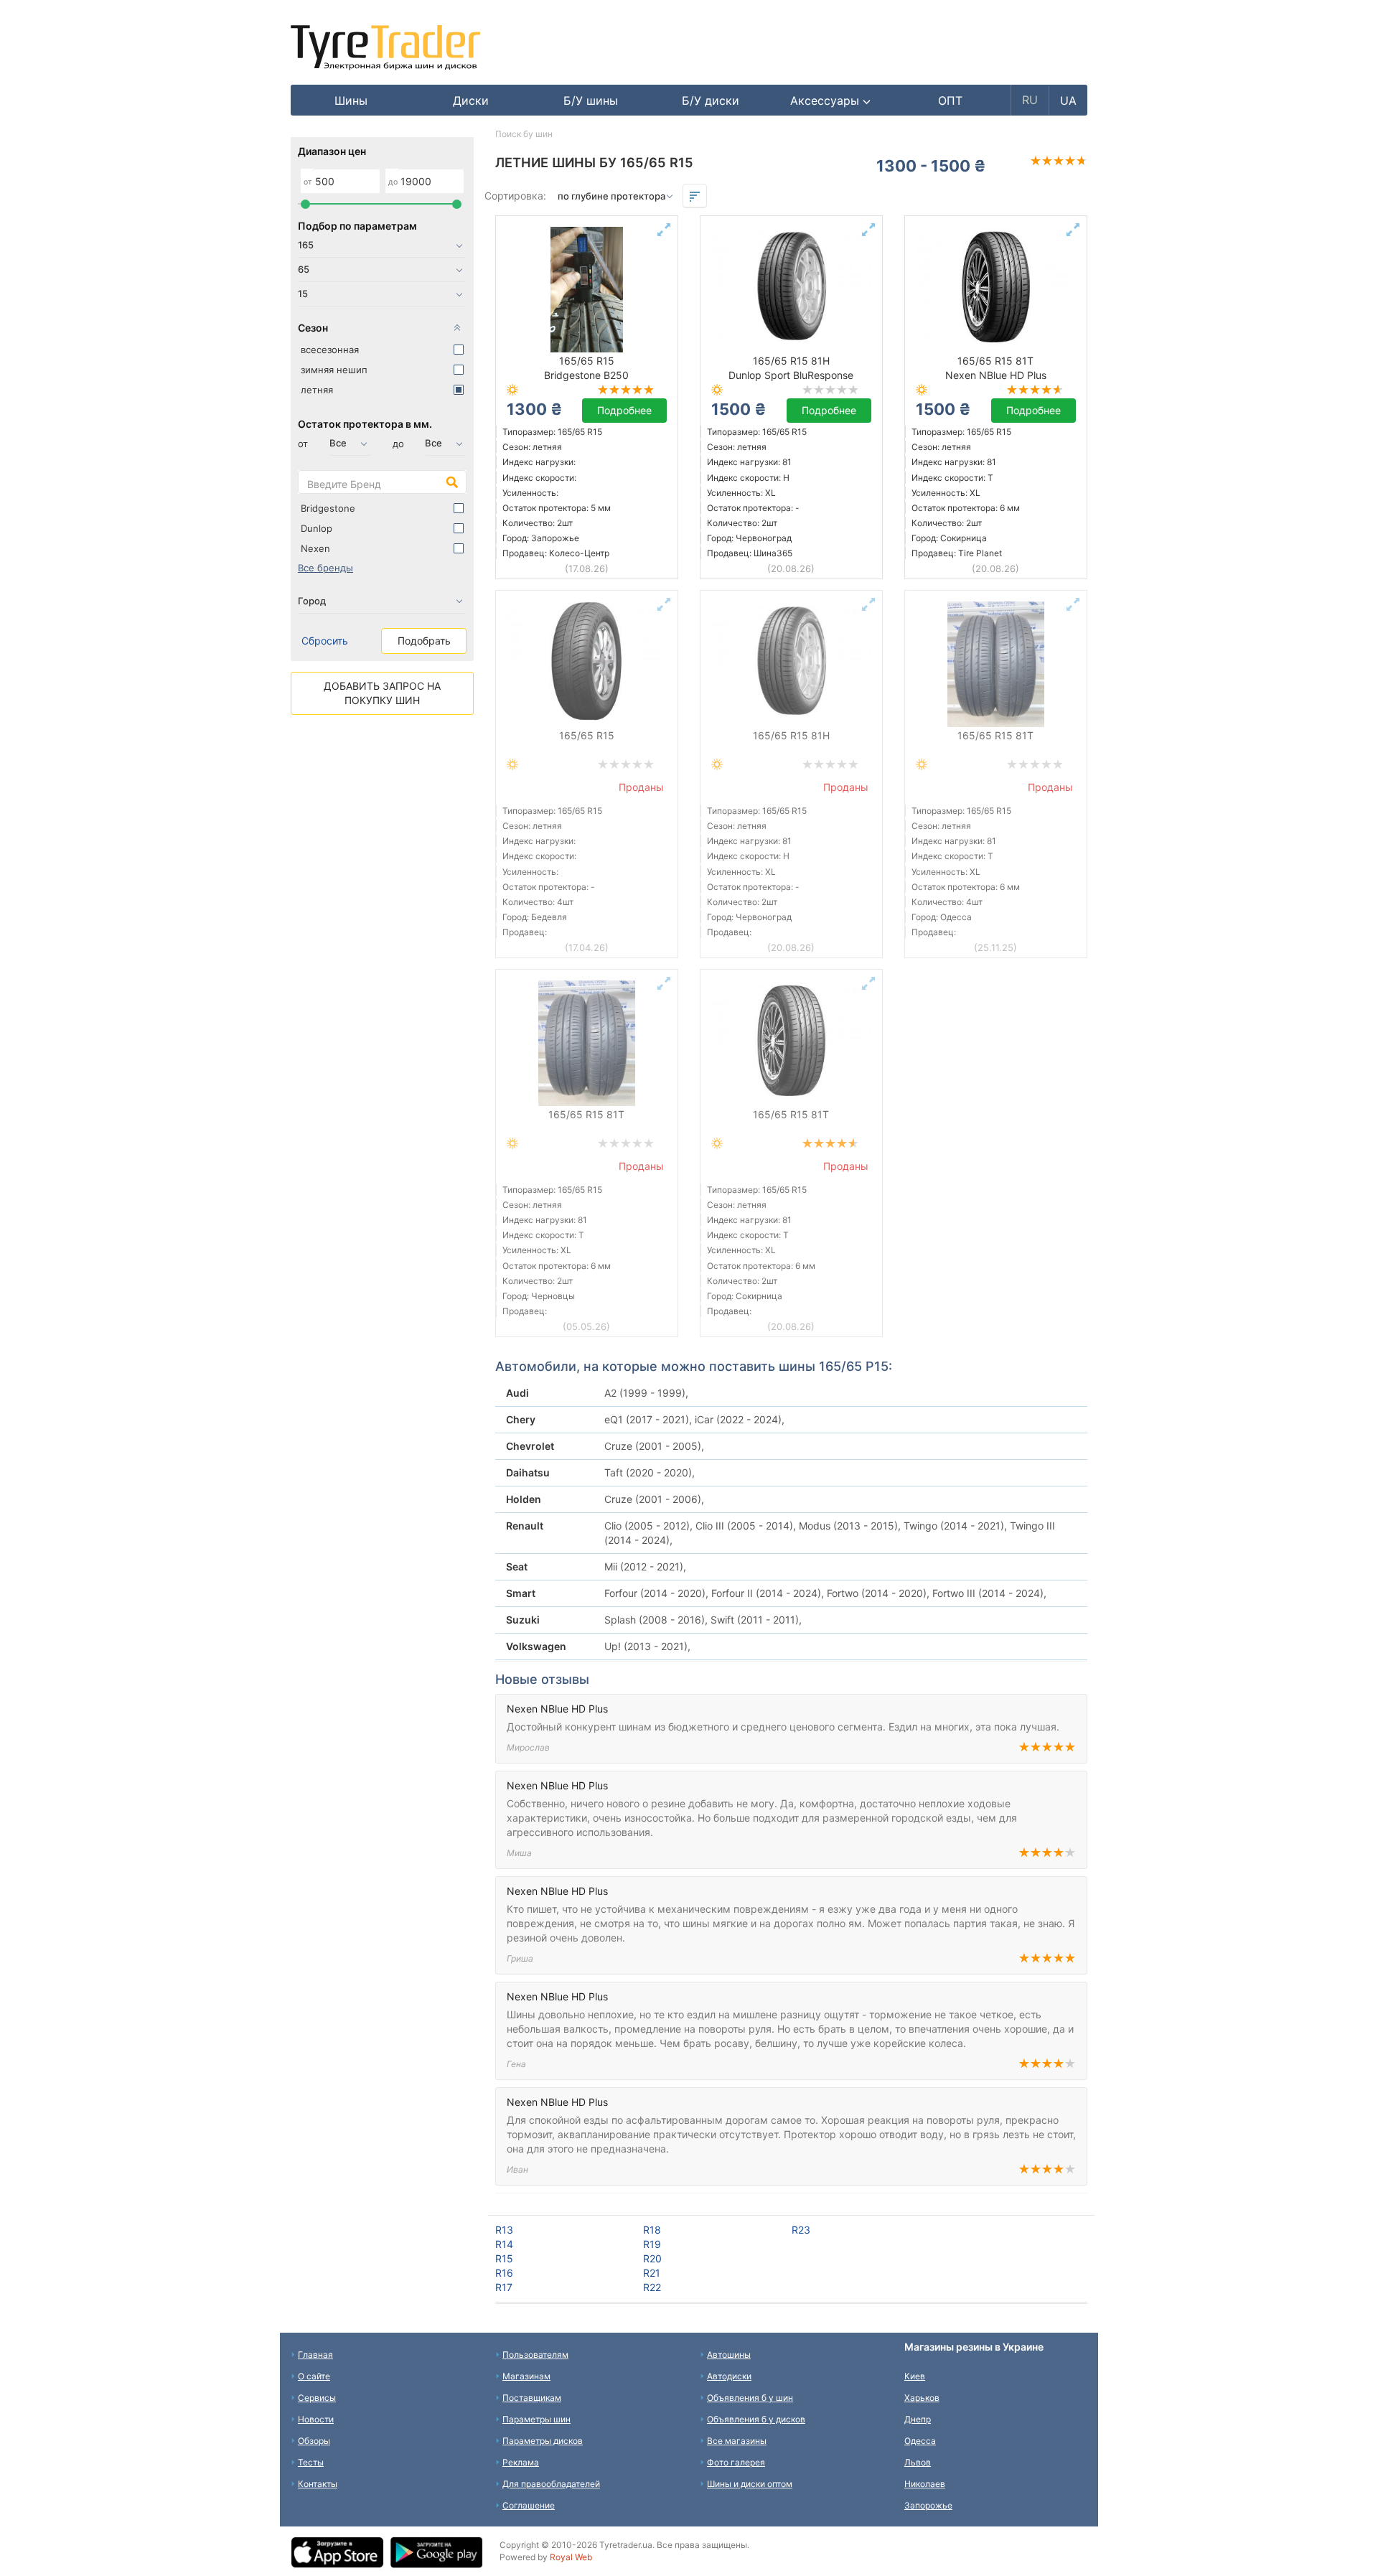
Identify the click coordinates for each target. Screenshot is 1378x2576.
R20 (652, 2258)
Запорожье (928, 2505)
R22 (652, 2287)
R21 (652, 2273)
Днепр (918, 2419)
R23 (801, 2230)
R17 (504, 2287)
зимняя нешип (334, 370)
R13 (504, 2230)
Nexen (315, 548)
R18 (652, 2230)
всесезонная (330, 350)
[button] (831, 100)
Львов (918, 2462)
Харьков (922, 2398)
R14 (504, 2244)
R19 (652, 2244)
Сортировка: (515, 196)
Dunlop (317, 528)
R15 (504, 2258)
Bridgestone (328, 508)
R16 (504, 2273)
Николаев (925, 2484)
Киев (915, 2376)
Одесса (920, 2441)
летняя (317, 390)
